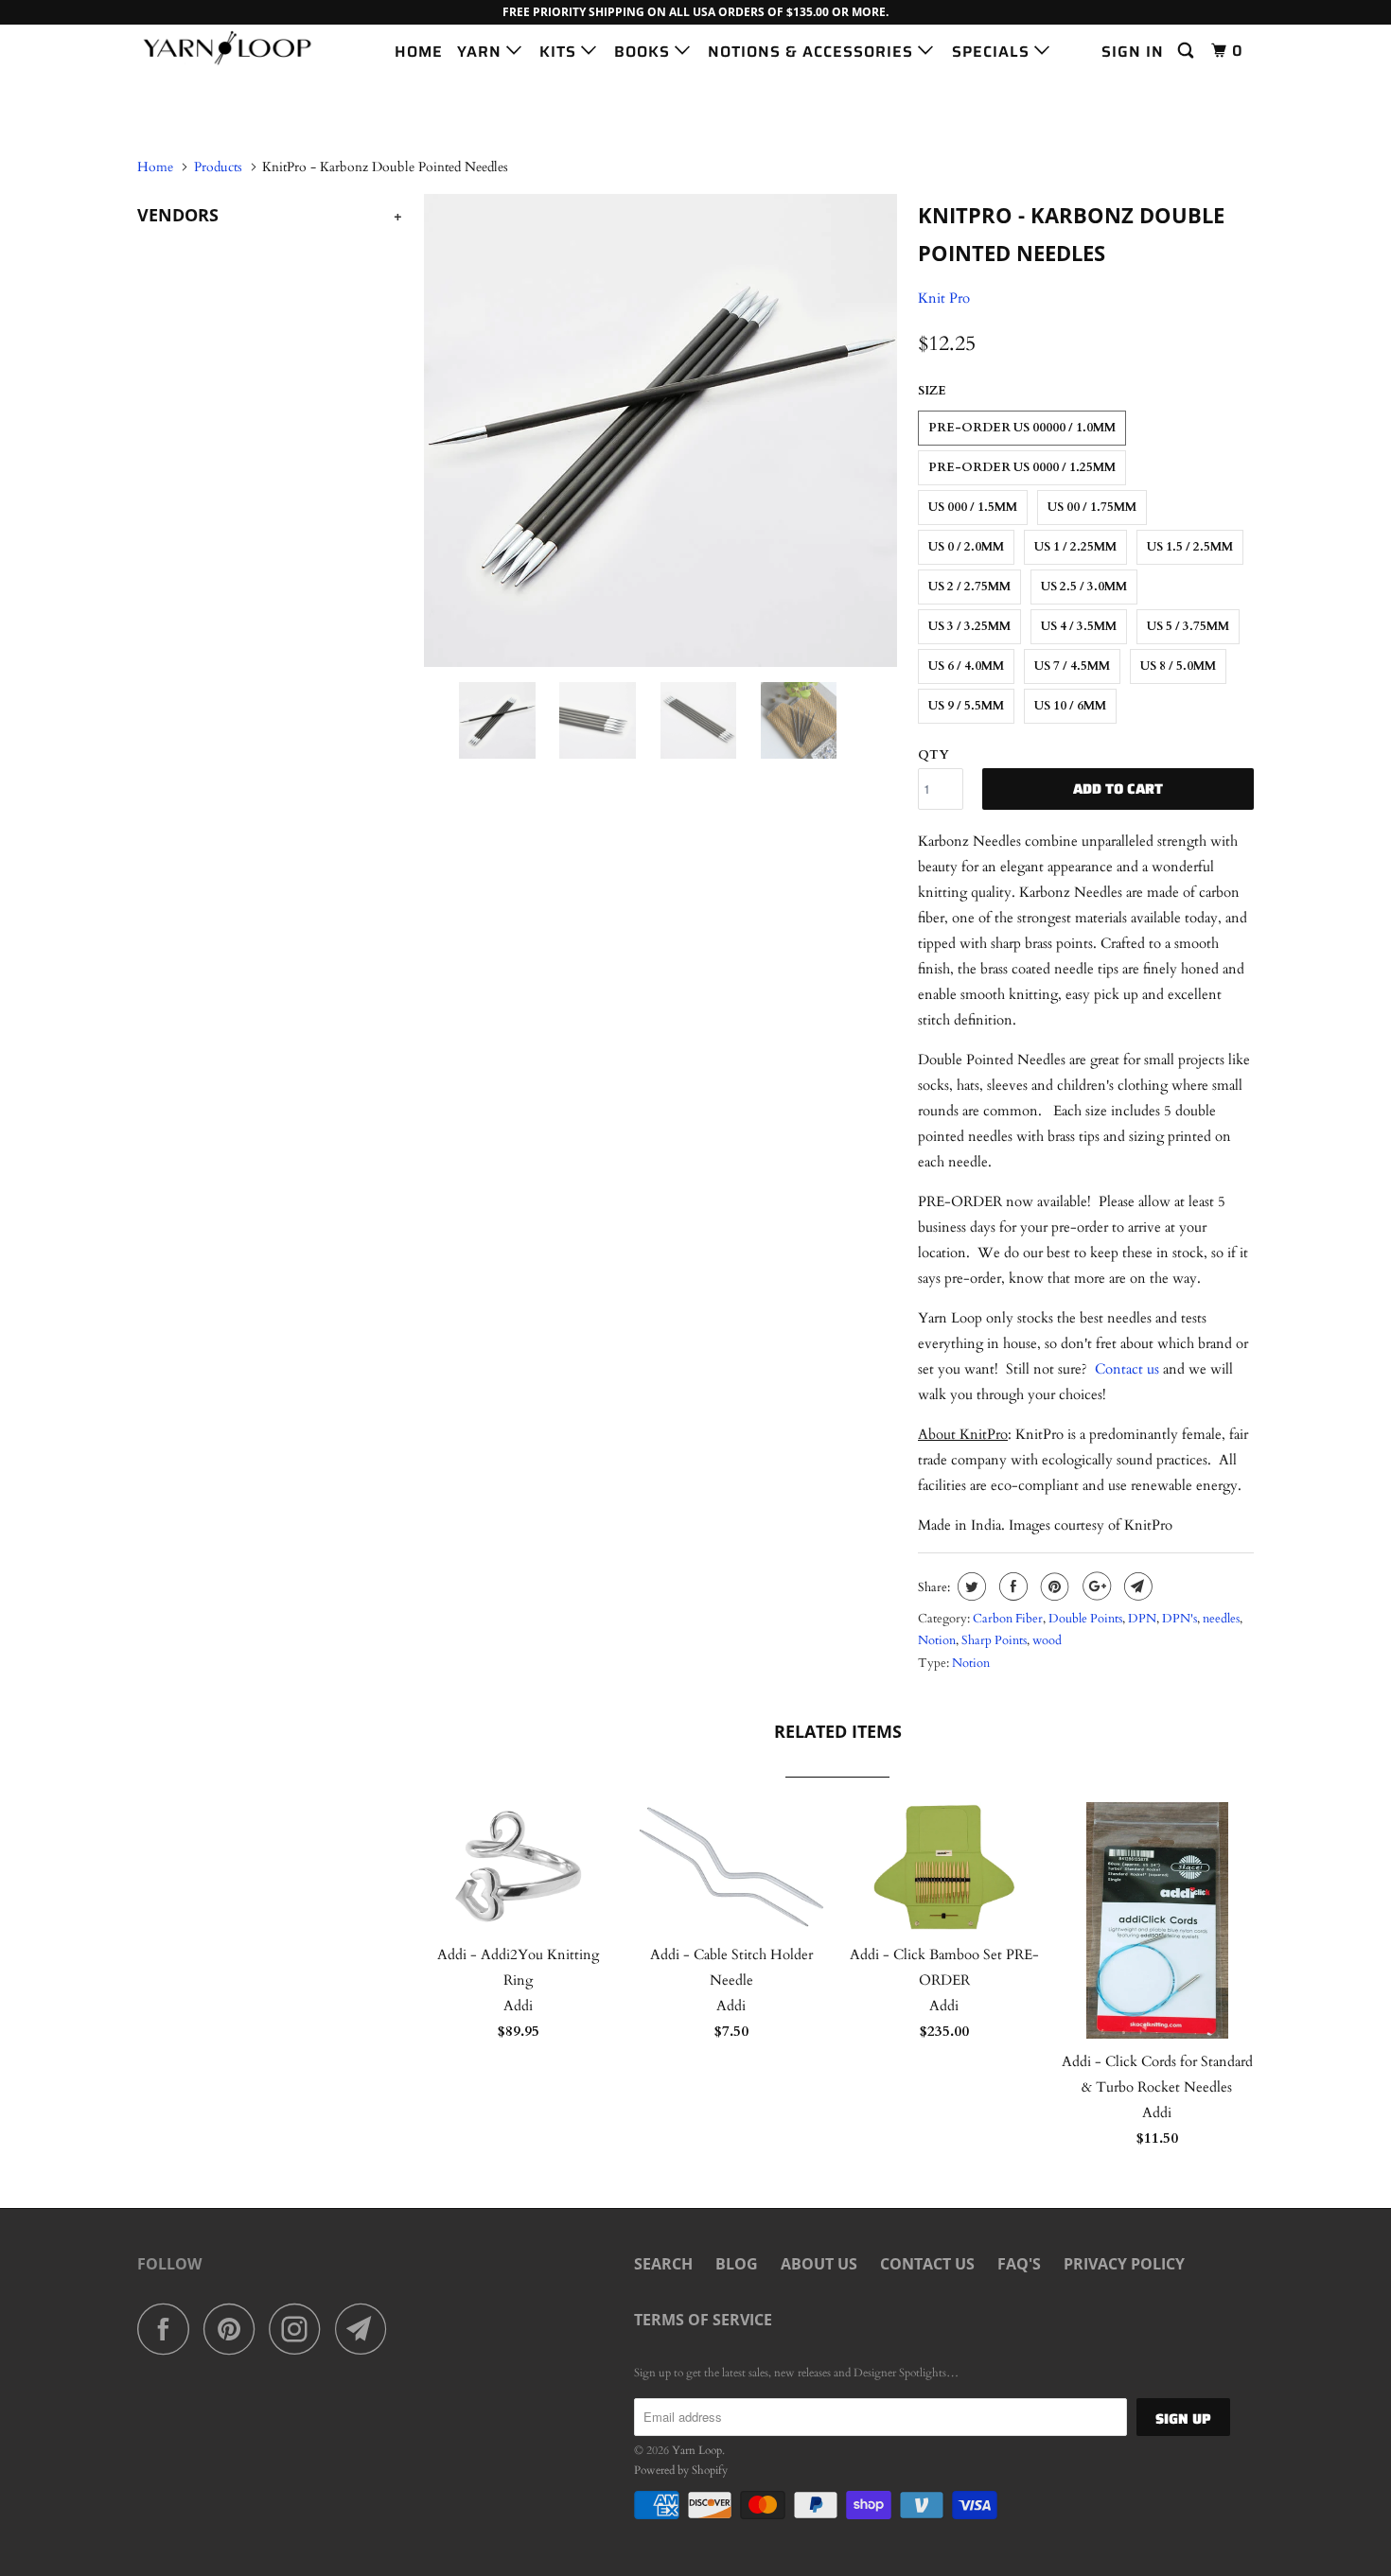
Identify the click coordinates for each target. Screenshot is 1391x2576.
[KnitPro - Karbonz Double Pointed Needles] (660, 430)
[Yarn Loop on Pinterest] (234, 2329)
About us (819, 2264)
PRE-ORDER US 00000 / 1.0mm (1022, 428)
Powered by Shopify (681, 2470)
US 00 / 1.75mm (1092, 507)
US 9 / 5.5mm (966, 706)
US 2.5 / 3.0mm (1084, 587)
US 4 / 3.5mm (1079, 626)
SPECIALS (993, 52)
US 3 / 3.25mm (969, 626)
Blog (737, 2264)
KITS (560, 52)
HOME (419, 52)
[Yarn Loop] (234, 48)
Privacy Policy (1124, 2264)
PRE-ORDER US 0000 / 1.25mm (1022, 467)
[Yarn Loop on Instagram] (300, 2329)
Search (663, 2264)
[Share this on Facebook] (1011, 1586)
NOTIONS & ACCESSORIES (813, 52)
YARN (482, 52)
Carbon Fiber (1008, 1619)
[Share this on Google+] (1094, 1586)
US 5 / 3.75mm (1188, 626)
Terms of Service (703, 2320)
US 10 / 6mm (1070, 706)
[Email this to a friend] (1136, 1586)
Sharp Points (994, 1640)
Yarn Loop (697, 2450)
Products (218, 167)
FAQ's (1019, 2264)
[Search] (1188, 51)
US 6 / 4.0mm (966, 666)
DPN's (1180, 1619)
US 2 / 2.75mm (969, 587)
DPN (1142, 1619)
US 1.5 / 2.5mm (1190, 547)
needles (1221, 1619)
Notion (937, 1640)
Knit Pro (944, 298)
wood (1047, 1640)
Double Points (1085, 1619)
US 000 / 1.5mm (973, 507)
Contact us (1127, 1369)
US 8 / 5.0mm (1178, 666)
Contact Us (927, 2264)
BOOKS (644, 52)
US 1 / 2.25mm (1075, 547)
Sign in (1133, 52)
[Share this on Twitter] (969, 1586)
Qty (933, 755)
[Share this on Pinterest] (1053, 1586)
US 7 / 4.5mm (1072, 666)
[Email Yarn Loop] (366, 2329)
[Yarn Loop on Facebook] (168, 2329)
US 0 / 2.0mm (966, 547)
